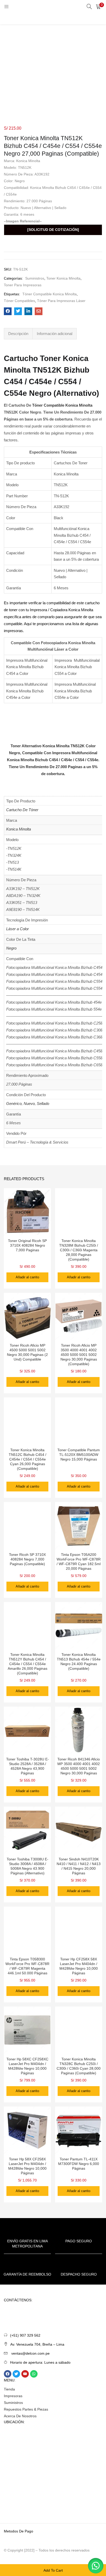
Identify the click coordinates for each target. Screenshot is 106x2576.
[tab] (18, 334)
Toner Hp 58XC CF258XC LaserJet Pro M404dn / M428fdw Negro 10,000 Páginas (27, 2066)
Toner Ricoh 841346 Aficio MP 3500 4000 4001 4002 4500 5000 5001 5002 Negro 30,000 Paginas (79, 1766)
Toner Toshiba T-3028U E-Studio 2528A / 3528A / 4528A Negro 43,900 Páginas (28, 1766)
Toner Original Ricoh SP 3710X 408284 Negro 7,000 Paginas (27, 1245)
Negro (11, 948)
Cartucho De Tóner (22, 810)
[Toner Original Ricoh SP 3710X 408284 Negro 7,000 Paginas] (27, 1211)
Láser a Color (17, 929)
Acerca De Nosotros (20, 2416)
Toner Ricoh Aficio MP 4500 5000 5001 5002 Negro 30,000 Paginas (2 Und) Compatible (27, 1352)
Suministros (35, 278)
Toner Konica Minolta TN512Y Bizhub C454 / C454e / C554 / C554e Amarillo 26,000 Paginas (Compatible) (28, 1664)
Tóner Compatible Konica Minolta (50, 294)
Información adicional (55, 334)
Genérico (14, 1104)
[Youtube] (25, 2374)
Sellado (43, 1104)
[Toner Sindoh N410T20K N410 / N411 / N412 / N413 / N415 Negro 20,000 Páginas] (79, 1830)
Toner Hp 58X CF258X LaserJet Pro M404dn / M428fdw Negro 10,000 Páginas (27, 2166)
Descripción (18, 334)
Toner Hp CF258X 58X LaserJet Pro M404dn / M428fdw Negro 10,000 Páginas (79, 1966)
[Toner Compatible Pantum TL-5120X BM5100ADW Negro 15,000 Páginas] (79, 1421)
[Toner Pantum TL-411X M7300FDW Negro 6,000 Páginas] (79, 2130)
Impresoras (13, 2396)
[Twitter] (16, 2374)
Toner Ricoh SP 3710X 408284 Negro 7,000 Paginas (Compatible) (27, 1559)
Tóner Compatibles (19, 301)
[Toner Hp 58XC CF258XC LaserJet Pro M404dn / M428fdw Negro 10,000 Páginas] (27, 2030)
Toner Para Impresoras (23, 285)
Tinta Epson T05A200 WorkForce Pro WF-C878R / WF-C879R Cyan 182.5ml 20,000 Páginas (79, 1562)
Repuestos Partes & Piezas (26, 2409)
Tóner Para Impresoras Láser (61, 301)
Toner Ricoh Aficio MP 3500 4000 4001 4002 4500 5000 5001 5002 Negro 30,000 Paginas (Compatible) (79, 1355)
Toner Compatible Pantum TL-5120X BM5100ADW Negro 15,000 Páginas (79, 1455)
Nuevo (29, 1104)
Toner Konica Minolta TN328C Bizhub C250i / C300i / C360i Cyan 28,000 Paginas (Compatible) (79, 2066)
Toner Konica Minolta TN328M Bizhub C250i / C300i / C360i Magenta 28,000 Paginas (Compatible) (79, 1250)
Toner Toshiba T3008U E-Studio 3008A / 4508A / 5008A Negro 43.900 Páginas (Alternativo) (28, 1866)
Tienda (9, 2389)
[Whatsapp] (34, 2374)
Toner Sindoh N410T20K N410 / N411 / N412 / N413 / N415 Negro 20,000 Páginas (79, 1866)
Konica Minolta (19, 829)
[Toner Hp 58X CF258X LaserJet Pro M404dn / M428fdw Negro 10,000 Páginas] (27, 2130)
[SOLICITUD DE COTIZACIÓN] (53, 230)
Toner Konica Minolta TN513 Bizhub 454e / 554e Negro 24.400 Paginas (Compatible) (79, 1662)
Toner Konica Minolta (63, 278)
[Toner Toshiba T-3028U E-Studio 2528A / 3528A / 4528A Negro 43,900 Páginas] (27, 1730)
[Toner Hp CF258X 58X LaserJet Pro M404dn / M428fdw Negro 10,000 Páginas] (79, 1930)
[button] (98, 6)
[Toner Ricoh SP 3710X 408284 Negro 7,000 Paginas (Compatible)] (27, 1525)
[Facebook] (8, 2374)
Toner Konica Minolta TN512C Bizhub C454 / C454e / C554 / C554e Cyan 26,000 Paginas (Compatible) (28, 1459)
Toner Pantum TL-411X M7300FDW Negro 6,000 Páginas (79, 2164)
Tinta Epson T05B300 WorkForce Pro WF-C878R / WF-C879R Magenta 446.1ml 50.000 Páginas (27, 1966)
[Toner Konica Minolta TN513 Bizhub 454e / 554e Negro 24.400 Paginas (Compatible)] (79, 1625)
